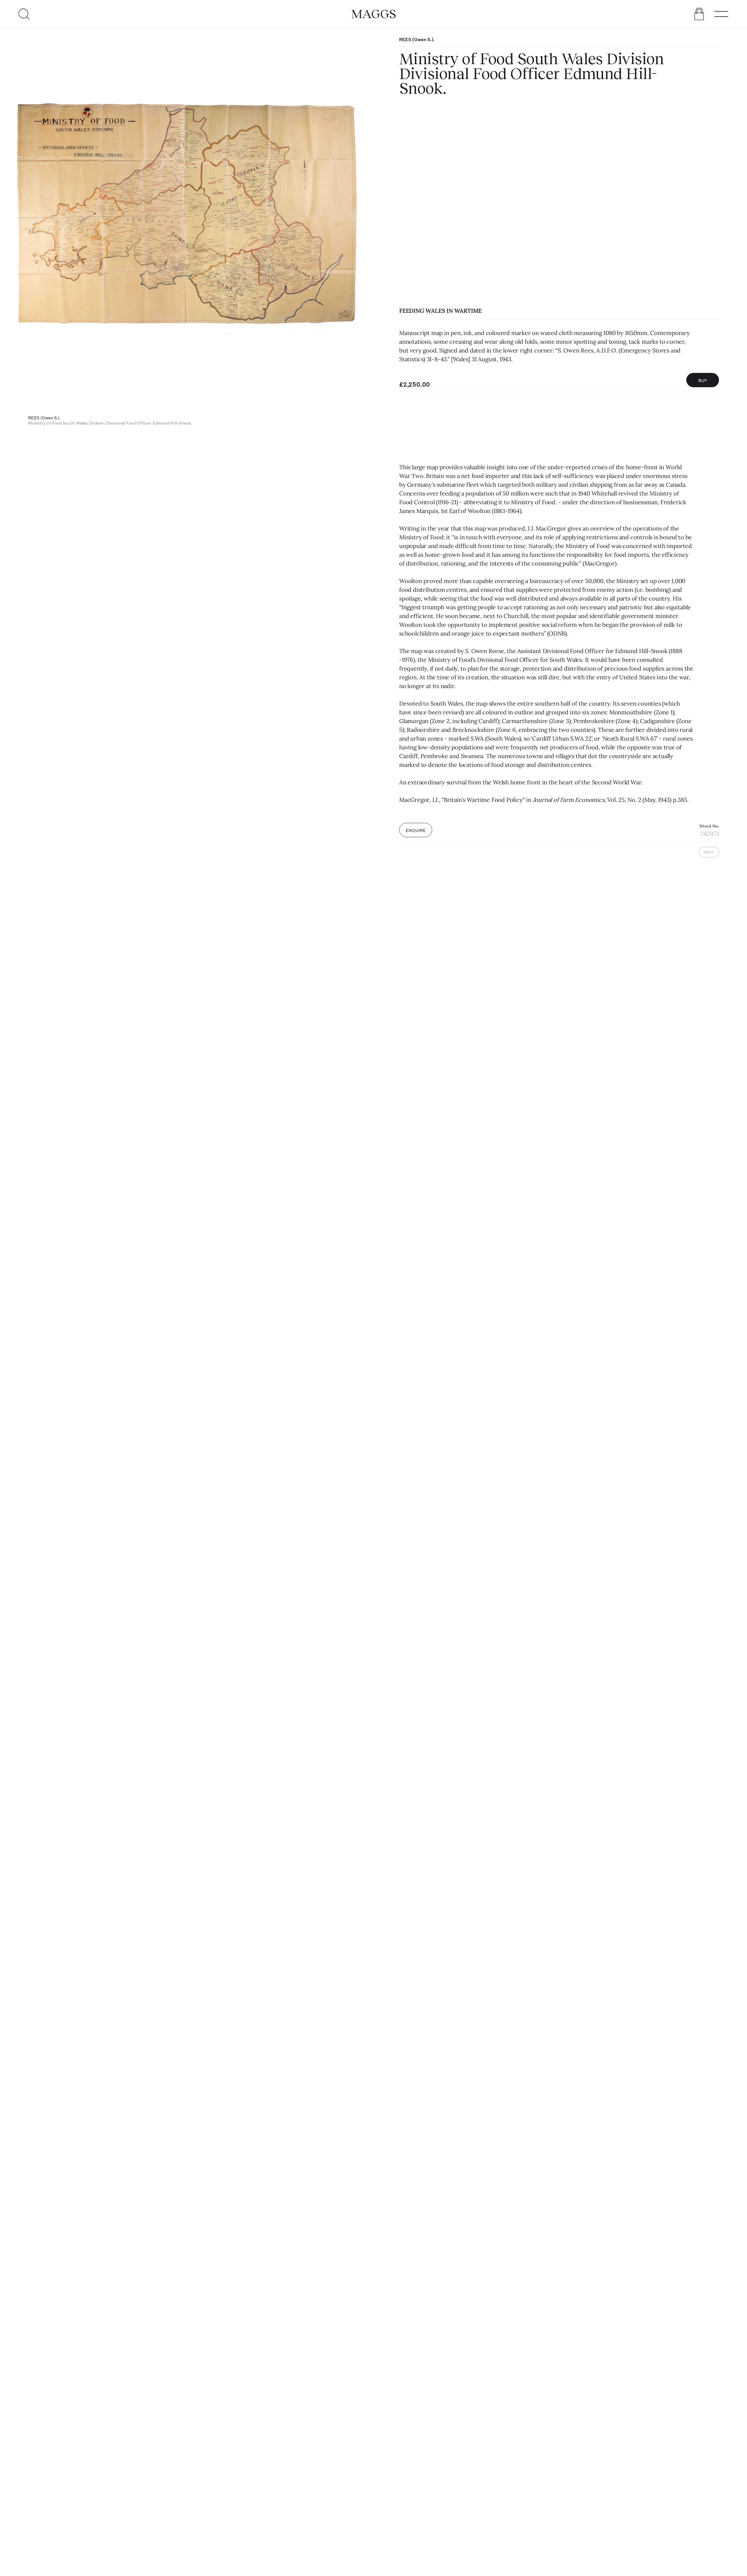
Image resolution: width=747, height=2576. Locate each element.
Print (709, 852)
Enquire (416, 830)
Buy (703, 380)
